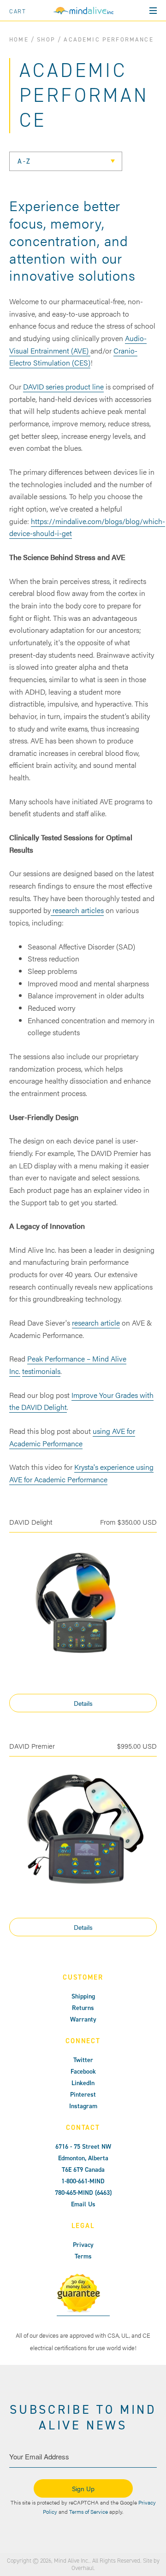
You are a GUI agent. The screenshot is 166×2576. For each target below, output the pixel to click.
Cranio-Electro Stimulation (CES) (73, 357)
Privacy (83, 2245)
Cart (18, 11)
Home (19, 39)
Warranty (83, 2019)
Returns (83, 2008)
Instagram (83, 2106)
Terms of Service (89, 2511)
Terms (83, 2256)
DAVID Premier (32, 1746)
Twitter (83, 2060)
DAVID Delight (31, 1522)
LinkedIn (83, 2083)
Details (83, 1703)
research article (96, 1323)
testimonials (41, 1371)
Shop (46, 39)
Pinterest (83, 2095)
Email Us (83, 2204)
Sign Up (83, 2488)
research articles (77, 910)
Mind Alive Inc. (72, 2561)
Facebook (83, 2072)
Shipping (83, 1996)
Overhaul (83, 2568)
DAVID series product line (63, 386)
